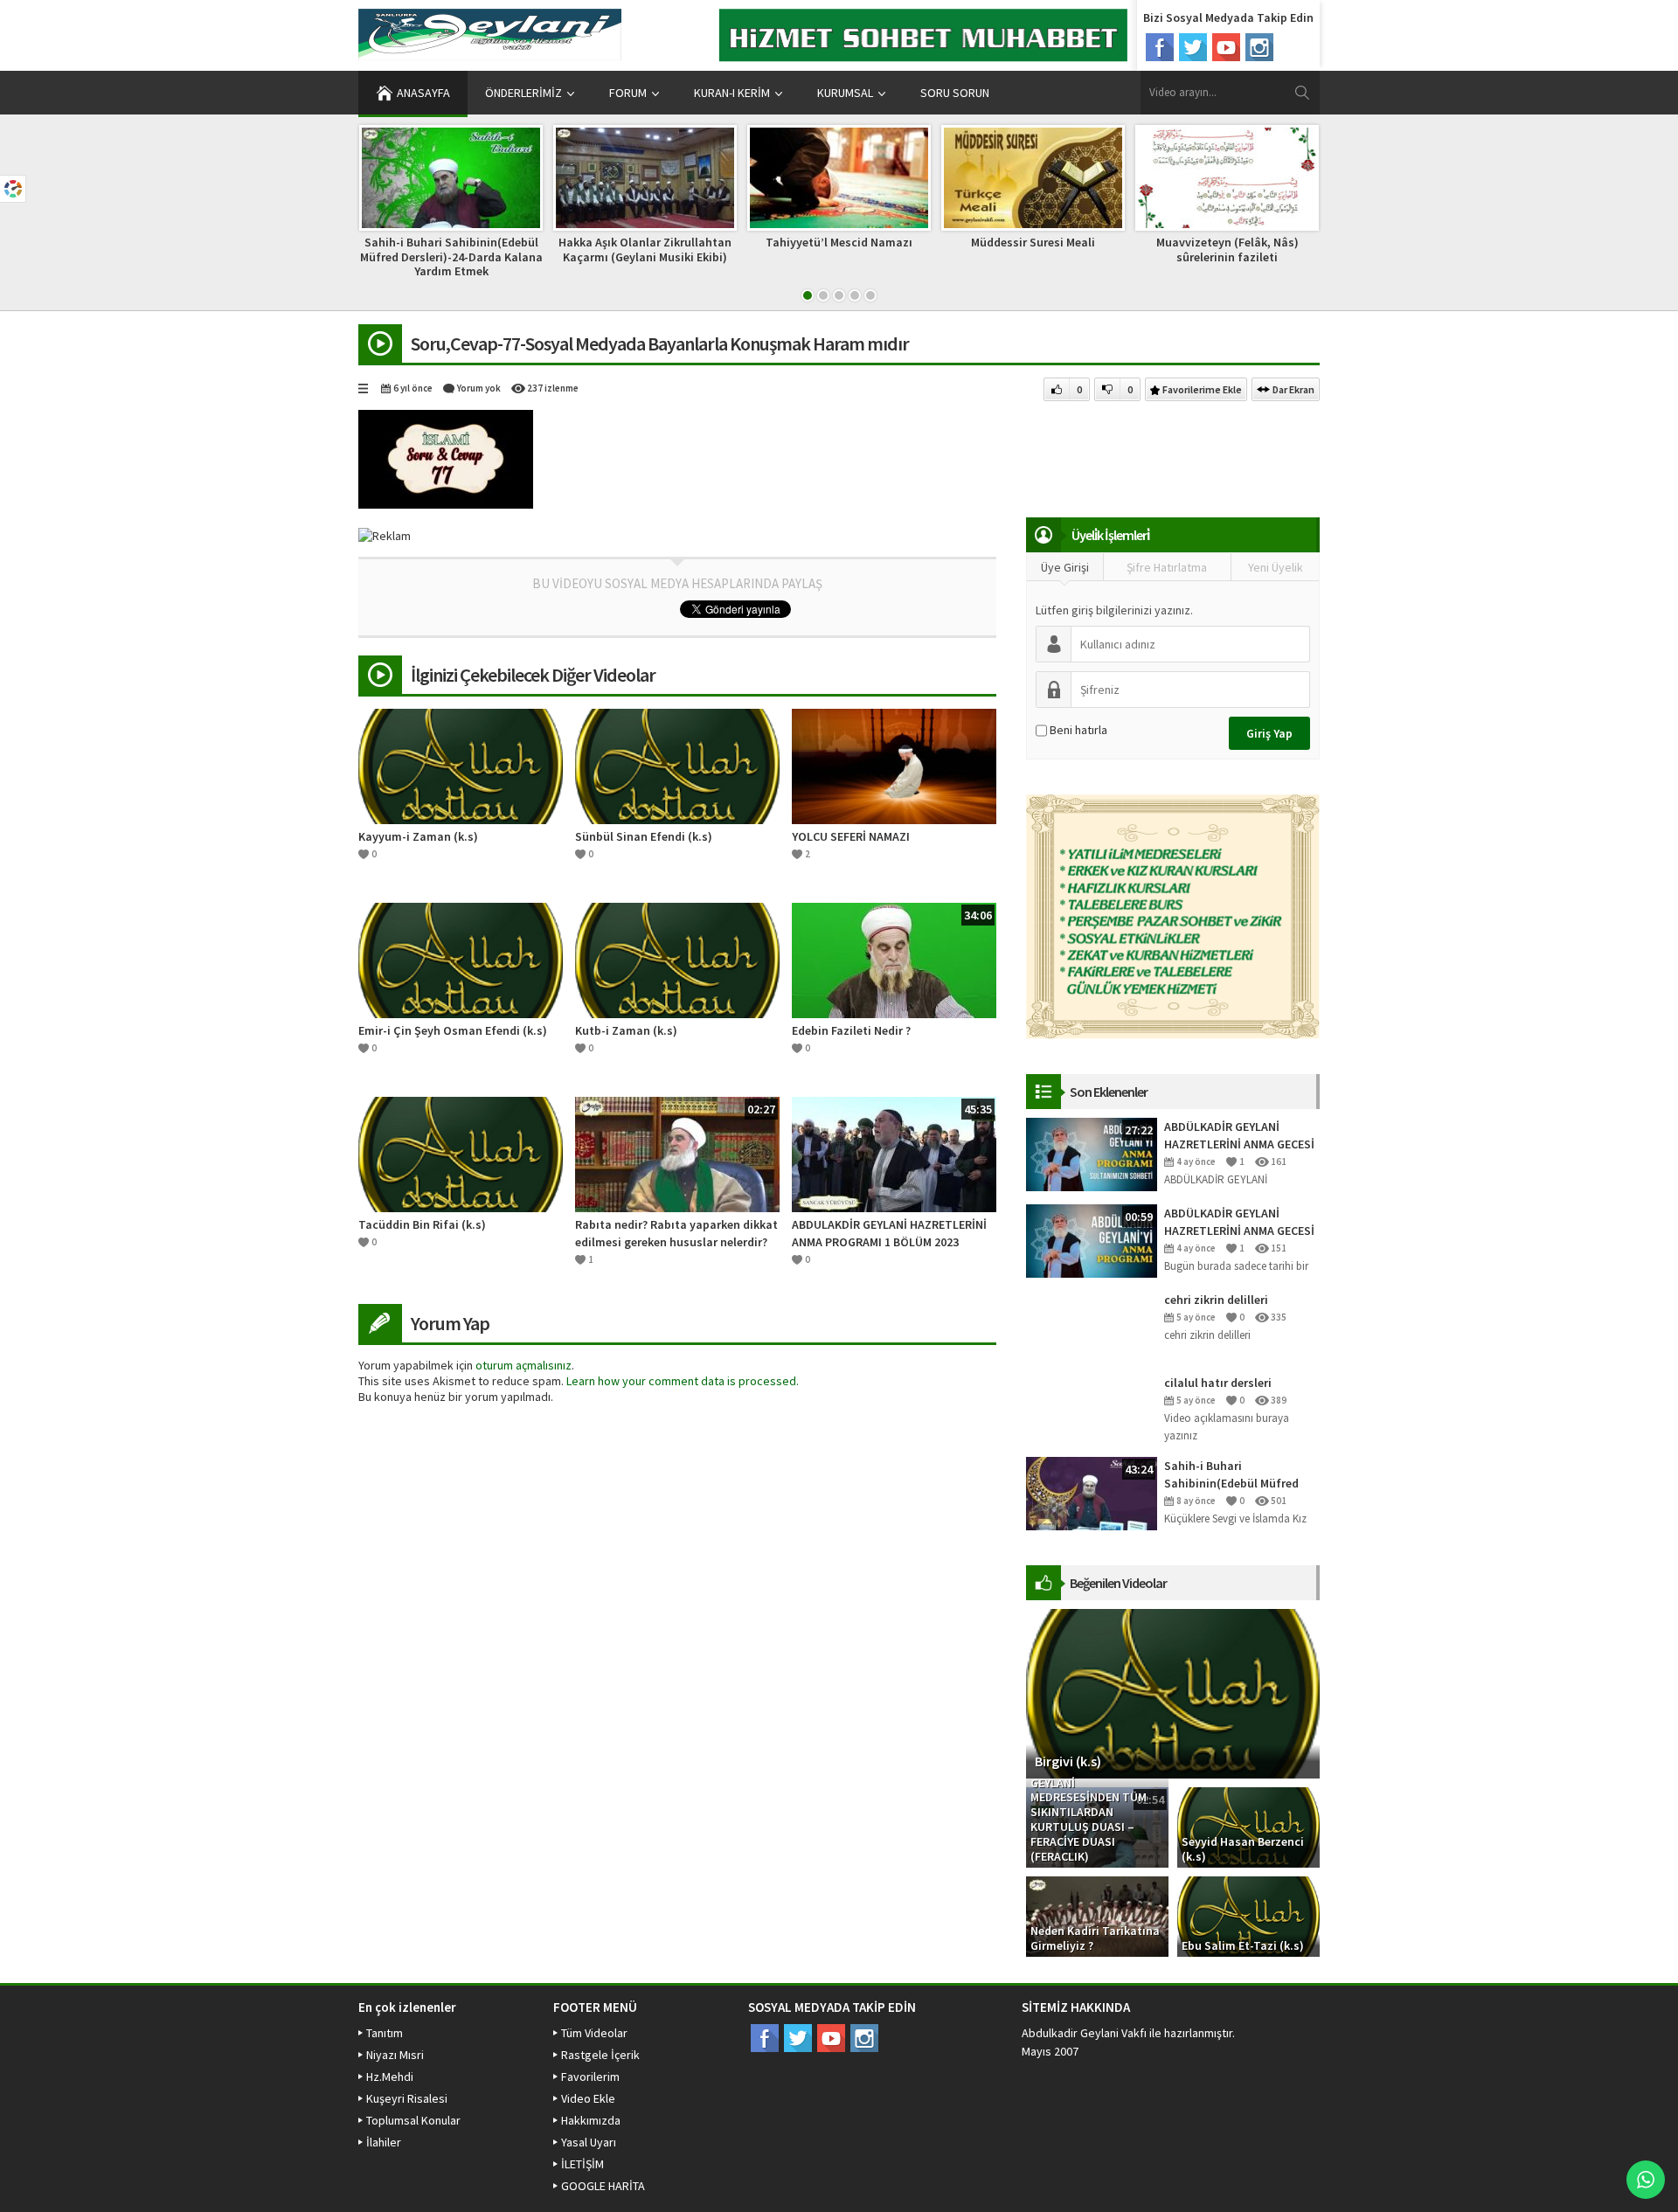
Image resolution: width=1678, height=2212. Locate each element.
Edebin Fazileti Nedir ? (851, 1030)
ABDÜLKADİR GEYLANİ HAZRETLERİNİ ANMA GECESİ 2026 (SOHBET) (1239, 1136)
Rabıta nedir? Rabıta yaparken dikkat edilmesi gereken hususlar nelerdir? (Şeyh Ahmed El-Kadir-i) (676, 1234)
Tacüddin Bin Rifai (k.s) (422, 1224)
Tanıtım (385, 2033)
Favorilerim (590, 2077)
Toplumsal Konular (413, 2120)
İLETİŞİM (582, 2164)
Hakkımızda (591, 2120)
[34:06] (894, 959)
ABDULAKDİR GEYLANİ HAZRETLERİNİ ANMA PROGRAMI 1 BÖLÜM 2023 (889, 1233)
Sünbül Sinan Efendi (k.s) (644, 836)
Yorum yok (479, 388)
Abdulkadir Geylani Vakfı (1084, 2033)
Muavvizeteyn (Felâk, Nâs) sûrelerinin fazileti (1227, 250)
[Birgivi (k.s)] (1173, 1693)
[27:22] (1092, 1154)
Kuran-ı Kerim (732, 93)
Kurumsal (845, 93)
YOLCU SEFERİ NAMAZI (851, 836)
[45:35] (894, 1153)
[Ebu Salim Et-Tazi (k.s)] (1248, 1916)
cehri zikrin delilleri (1216, 1300)
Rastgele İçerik (600, 2055)
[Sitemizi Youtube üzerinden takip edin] (1226, 47)
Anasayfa (423, 93)
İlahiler (384, 2142)
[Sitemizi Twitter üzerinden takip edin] (1193, 47)
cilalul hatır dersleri (1218, 1383)
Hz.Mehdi (390, 2077)
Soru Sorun (955, 93)
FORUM (628, 93)
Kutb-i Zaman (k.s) (626, 1030)
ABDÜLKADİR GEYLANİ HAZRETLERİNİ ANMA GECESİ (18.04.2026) (1239, 1222)
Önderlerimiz (524, 93)
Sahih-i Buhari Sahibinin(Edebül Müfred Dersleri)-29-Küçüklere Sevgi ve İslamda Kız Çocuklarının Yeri (1241, 1475)
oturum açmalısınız (524, 1365)
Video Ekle (588, 2098)
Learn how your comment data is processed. (683, 1381)
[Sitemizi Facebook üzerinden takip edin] (1160, 47)
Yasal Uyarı (589, 2142)
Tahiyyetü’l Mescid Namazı (839, 242)
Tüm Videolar (594, 2033)
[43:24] (1092, 1493)
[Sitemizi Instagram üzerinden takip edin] (1259, 47)
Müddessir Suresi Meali (1033, 242)
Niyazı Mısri (395, 2055)
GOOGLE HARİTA (603, 2186)
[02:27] (677, 1153)
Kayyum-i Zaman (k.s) (418, 836)
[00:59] (1092, 1240)
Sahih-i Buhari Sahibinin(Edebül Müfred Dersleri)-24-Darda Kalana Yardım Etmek (451, 257)
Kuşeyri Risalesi (407, 2098)
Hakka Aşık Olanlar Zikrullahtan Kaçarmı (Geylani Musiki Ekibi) (645, 250)
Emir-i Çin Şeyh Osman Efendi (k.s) (453, 1030)
